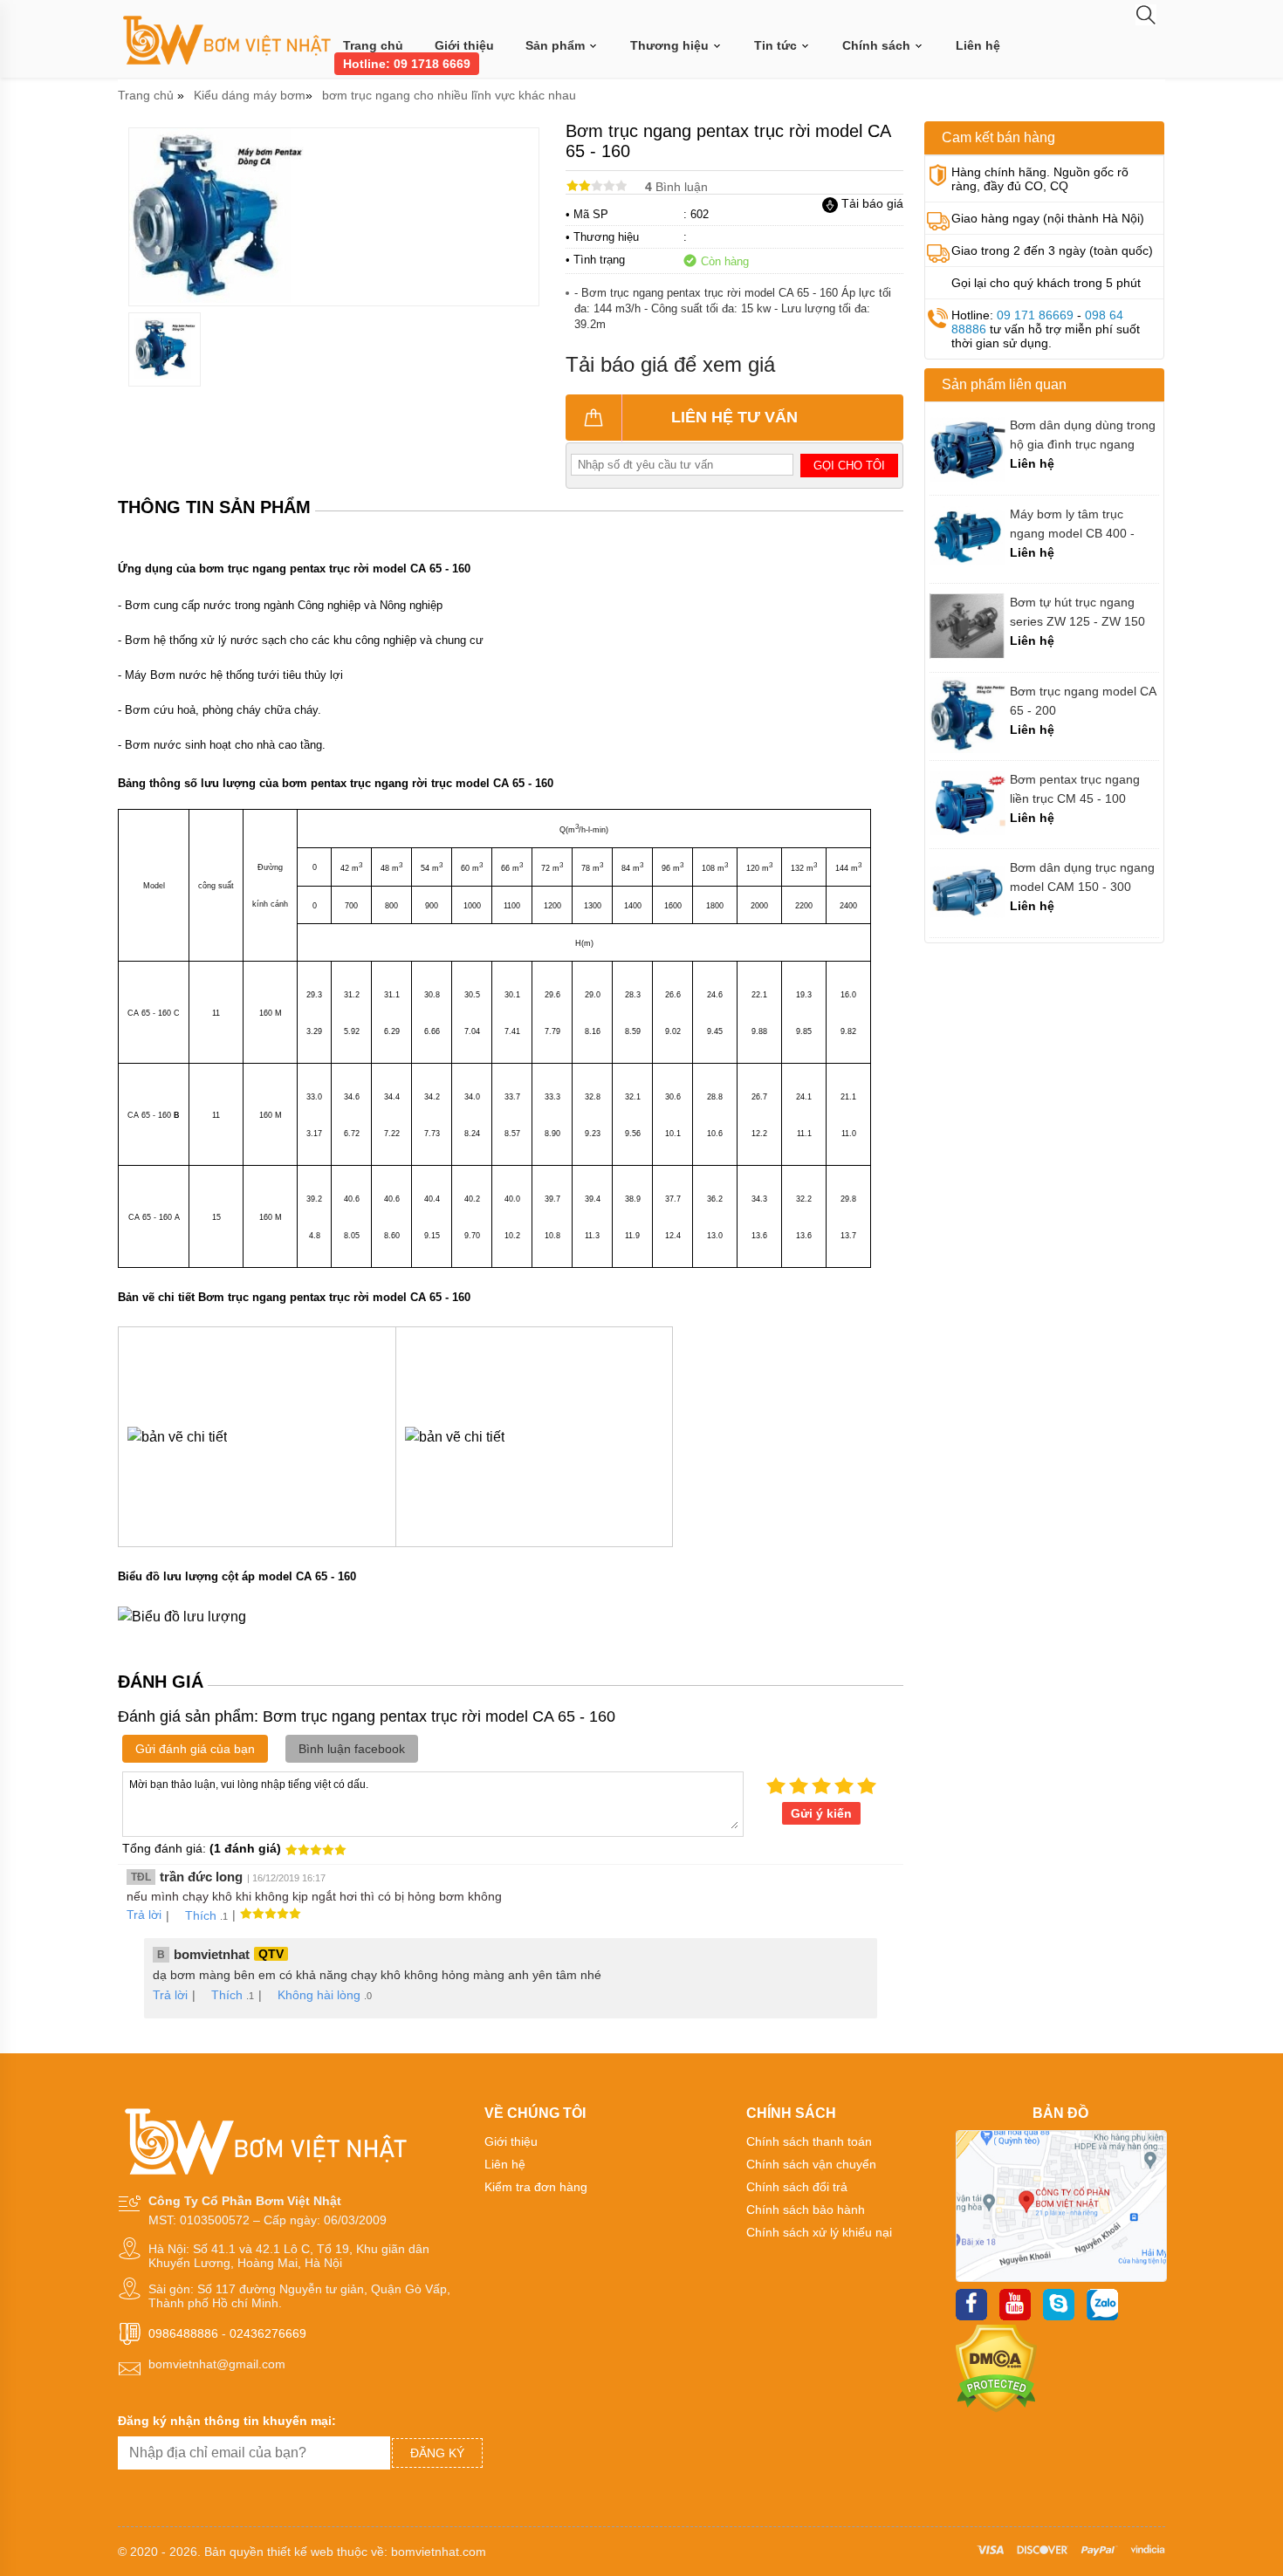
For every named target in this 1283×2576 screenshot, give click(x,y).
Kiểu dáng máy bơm (250, 95)
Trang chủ (373, 45)
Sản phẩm (557, 45)
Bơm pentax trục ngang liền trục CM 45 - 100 (1075, 789)
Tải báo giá (871, 203)
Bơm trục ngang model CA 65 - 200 (1083, 701)
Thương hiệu (671, 45)
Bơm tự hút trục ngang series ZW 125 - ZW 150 (1077, 612)
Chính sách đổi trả (797, 2187)
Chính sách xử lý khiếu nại (819, 2232)
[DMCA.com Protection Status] (996, 2408)
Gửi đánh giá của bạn (195, 1749)
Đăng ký (437, 2453)
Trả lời (144, 1915)
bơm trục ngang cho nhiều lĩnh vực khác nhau (449, 95)
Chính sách (878, 45)
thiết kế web (300, 2552)
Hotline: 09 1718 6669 (407, 64)
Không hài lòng (319, 1995)
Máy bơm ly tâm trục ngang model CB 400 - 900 (1072, 524)
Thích (201, 1915)
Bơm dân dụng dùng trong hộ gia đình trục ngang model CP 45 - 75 (1083, 435)
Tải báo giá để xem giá (670, 364)
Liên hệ (978, 45)
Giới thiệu (464, 45)
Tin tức (777, 45)
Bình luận (676, 187)
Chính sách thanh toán (809, 2141)
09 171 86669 (1035, 315)
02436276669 (268, 2333)
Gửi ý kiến (821, 1813)
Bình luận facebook (352, 1749)
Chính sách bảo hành (806, 2209)
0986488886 (183, 2333)
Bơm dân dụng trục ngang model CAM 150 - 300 (1082, 877)
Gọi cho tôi (849, 466)
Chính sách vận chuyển (811, 2164)
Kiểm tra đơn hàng (536, 2187)
